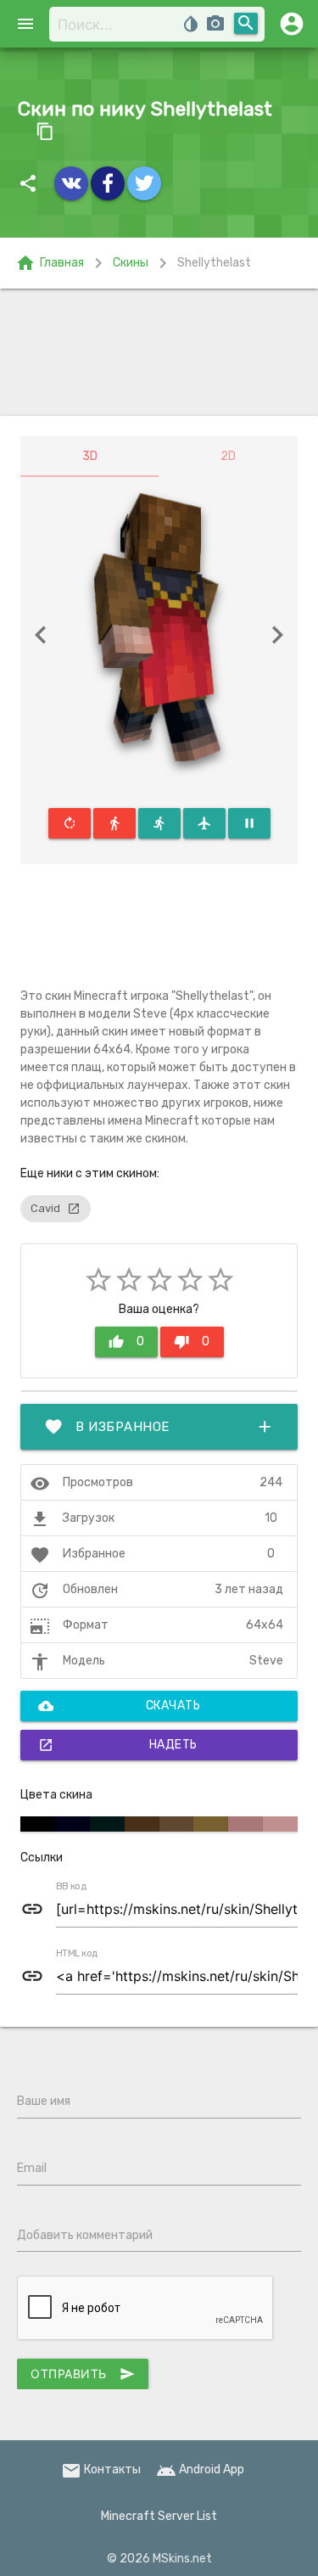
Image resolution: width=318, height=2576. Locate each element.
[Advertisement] (159, 352)
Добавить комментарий (85, 2235)
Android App (200, 2469)
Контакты (101, 2469)
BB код (71, 1887)
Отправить (83, 2374)
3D (90, 456)
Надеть (118, 1745)
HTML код (77, 1954)
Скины (131, 263)
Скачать (119, 1706)
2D (228, 456)
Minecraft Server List (159, 2516)
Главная (50, 263)
